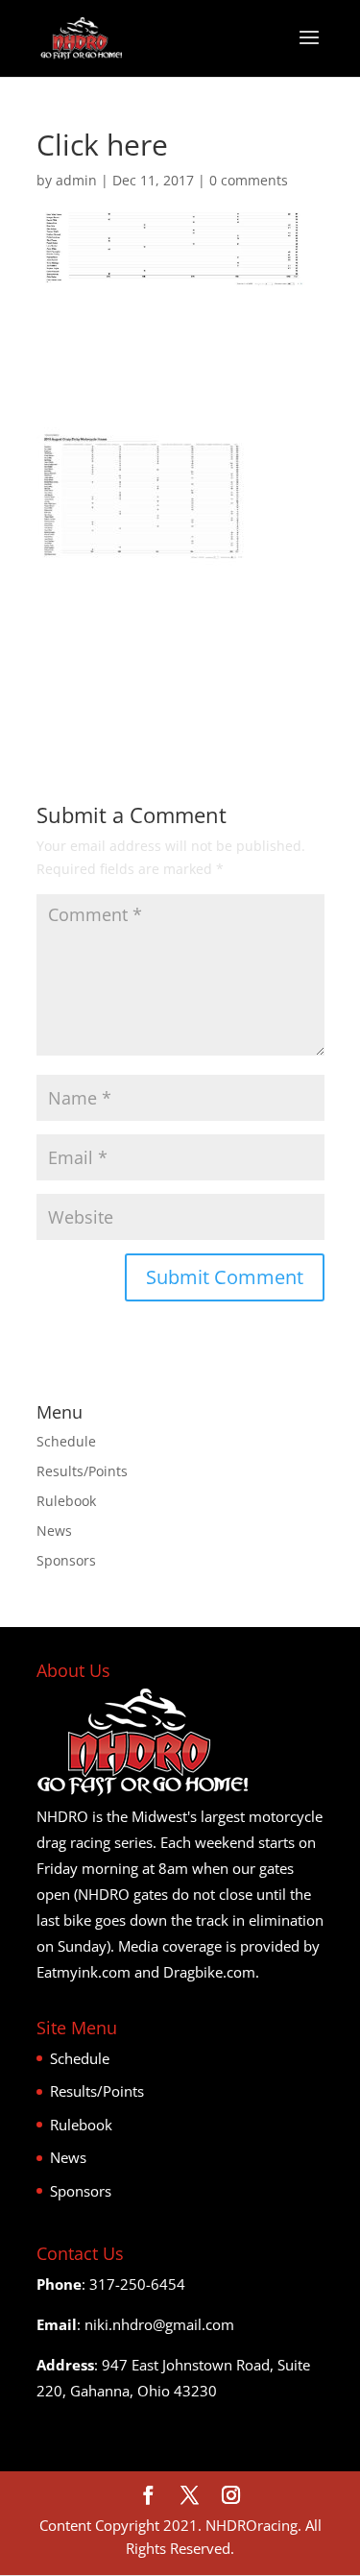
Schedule (66, 1441)
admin (76, 180)
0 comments (249, 180)
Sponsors (66, 1560)
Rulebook (66, 1501)
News (54, 1531)
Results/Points (82, 1471)
